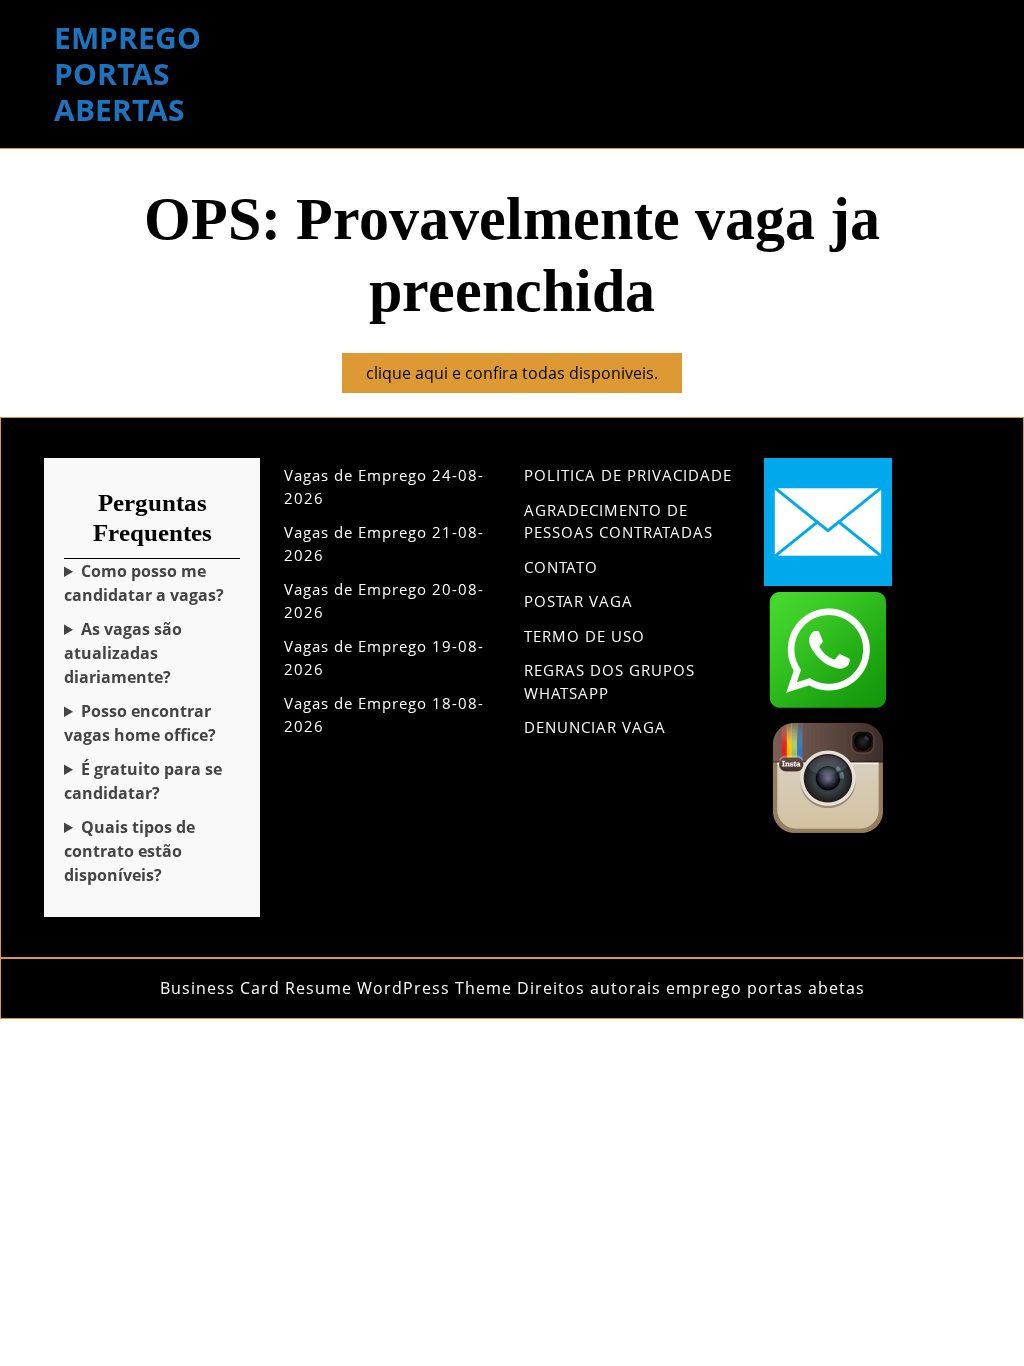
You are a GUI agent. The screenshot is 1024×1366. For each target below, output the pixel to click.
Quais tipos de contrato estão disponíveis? (129, 851)
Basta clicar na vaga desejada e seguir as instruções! (151, 583)
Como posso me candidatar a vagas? (144, 583)
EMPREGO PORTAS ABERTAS (127, 73)
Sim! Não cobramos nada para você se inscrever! (143, 781)
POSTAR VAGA (578, 601)
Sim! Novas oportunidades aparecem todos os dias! (141, 653)
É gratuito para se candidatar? (143, 781)
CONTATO (561, 567)
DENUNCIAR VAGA (595, 727)
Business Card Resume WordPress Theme (336, 988)
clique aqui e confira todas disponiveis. (524, 377)
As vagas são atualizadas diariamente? (123, 653)
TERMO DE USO (584, 636)
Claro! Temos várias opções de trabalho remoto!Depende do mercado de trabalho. (146, 723)
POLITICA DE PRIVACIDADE (628, 475)
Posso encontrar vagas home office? (140, 723)
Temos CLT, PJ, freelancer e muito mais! (149, 851)
